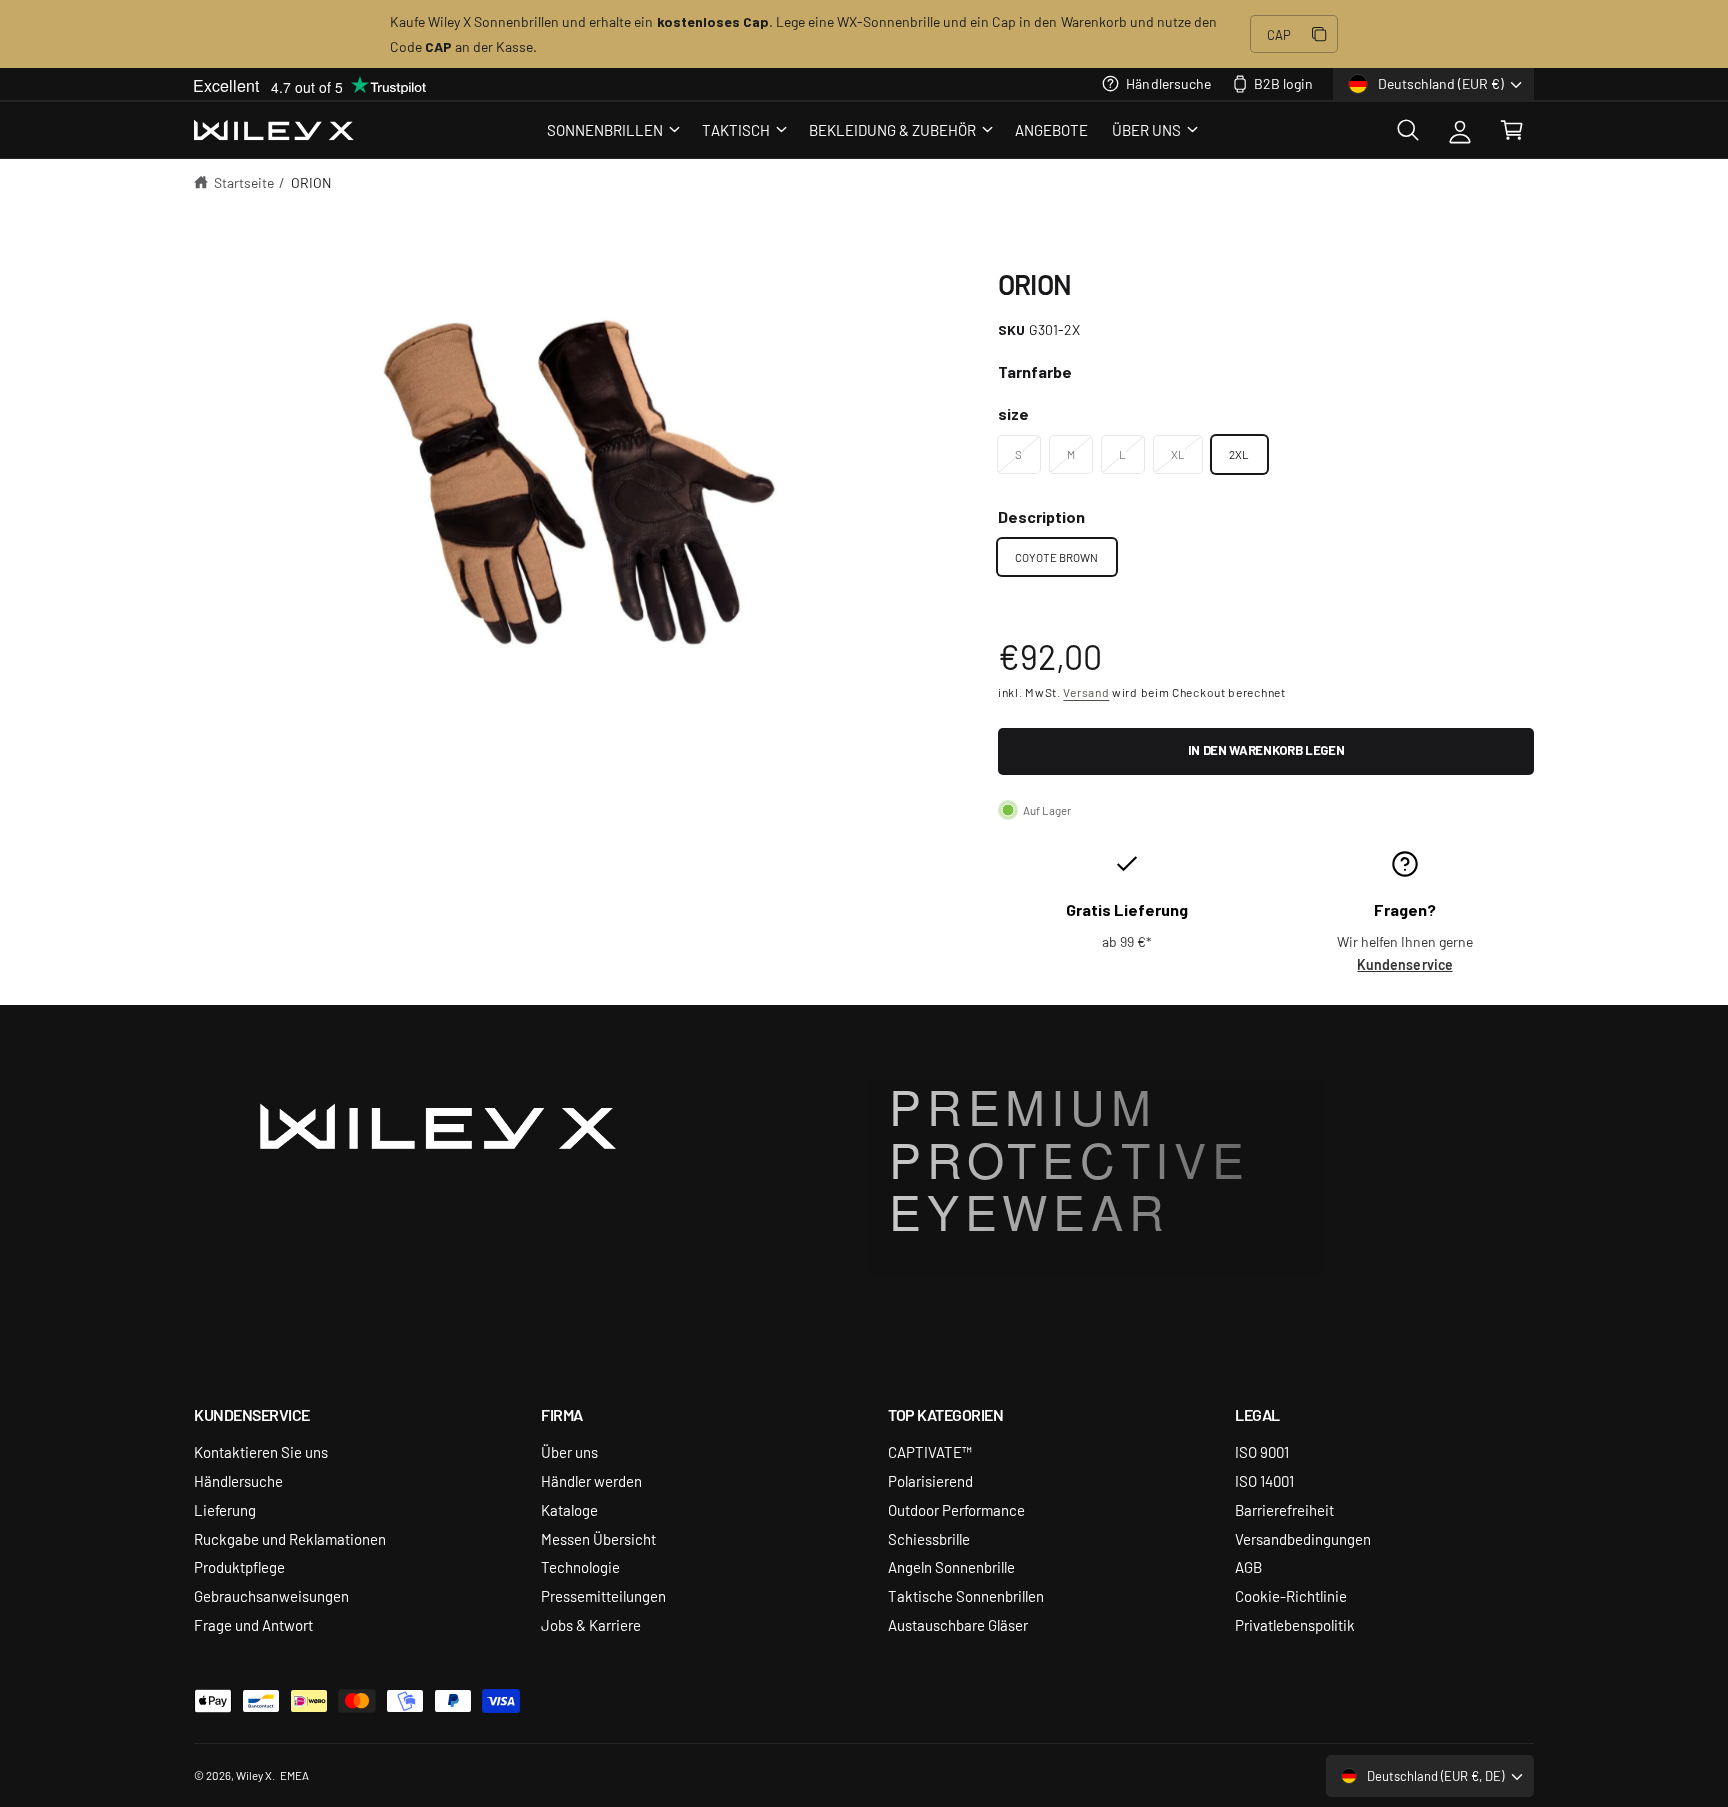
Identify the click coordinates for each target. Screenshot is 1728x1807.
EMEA (294, 1775)
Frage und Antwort (253, 1624)
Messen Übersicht (598, 1538)
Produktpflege (239, 1566)
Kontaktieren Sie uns (261, 1451)
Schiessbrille (929, 1538)
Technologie (580, 1566)
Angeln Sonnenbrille (951, 1566)
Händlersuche (1168, 83)
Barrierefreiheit (1284, 1509)
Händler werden (591, 1480)
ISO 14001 (1264, 1480)
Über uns (569, 1451)
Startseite (244, 182)
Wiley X (254, 1775)
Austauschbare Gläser (958, 1624)
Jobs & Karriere (591, 1624)
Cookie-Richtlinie (1291, 1595)
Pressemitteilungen (603, 1595)
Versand (1086, 692)
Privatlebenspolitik (1295, 1624)
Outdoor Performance (956, 1509)
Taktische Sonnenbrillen (966, 1595)
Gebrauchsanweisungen (271, 1595)
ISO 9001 (1262, 1451)
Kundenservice (1404, 964)
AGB (1248, 1566)
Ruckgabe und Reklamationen (290, 1538)
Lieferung (225, 1509)
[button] (612, 130)
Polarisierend (930, 1480)
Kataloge (569, 1509)
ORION (311, 182)
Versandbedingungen (1303, 1538)
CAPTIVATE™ (930, 1451)
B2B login (1283, 83)
